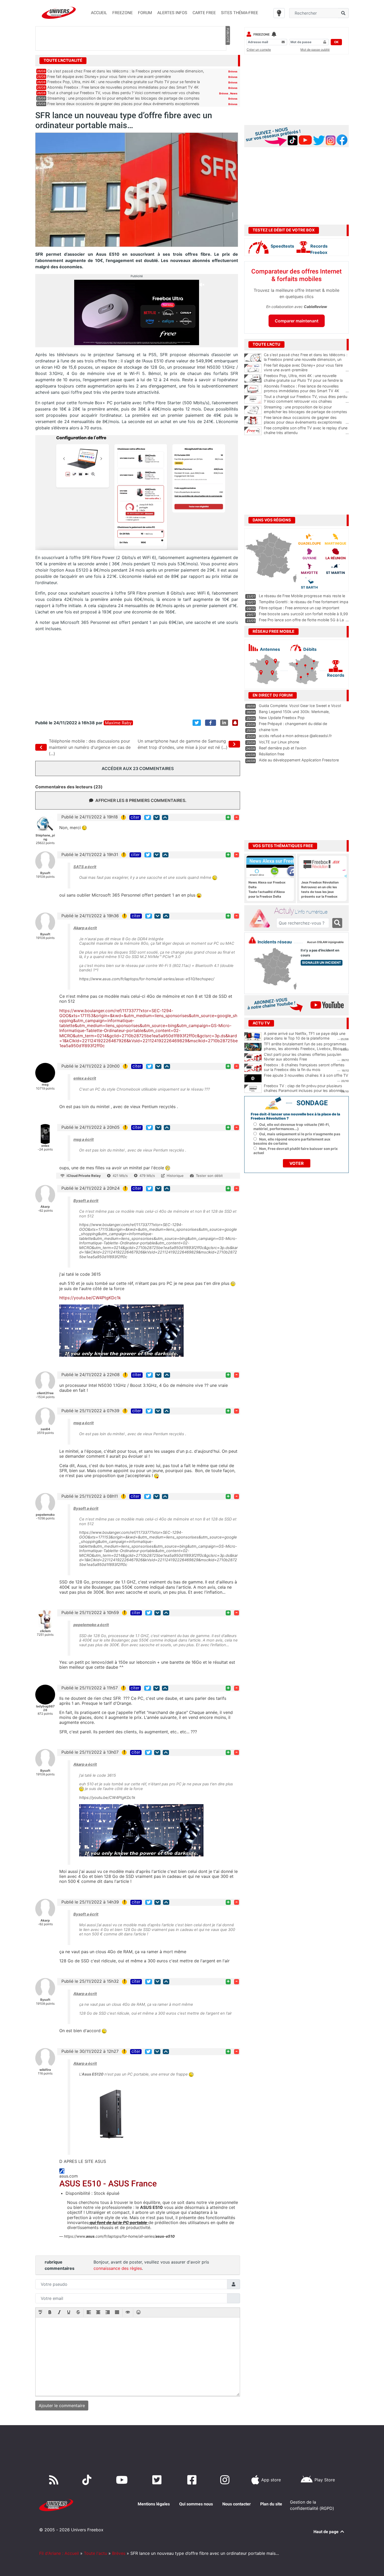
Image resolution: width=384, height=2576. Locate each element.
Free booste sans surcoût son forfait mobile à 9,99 (303, 614)
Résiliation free (272, 754)
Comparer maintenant (297, 321)
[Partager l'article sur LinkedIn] (224, 723)
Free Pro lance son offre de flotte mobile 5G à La (301, 620)
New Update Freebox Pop (282, 718)
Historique (175, 1176)
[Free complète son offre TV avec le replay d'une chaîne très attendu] (253, 431)
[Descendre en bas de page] (156, 817)
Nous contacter (237, 2504)
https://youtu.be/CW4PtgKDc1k (90, 1298)
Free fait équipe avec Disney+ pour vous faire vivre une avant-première (109, 76)
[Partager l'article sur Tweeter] (197, 723)
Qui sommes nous (196, 2504)
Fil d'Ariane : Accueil (59, 2553)
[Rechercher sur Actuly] (337, 923)
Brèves (233, 71)
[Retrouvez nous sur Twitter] (158, 2480)
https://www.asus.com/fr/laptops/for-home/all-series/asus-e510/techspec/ (147, 979)
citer (135, 817)
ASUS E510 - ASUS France (108, 2184)
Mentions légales (154, 2504)
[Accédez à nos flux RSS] (55, 2480)
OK (336, 42)
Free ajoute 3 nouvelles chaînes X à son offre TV (306, 1075)
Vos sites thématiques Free (283, 846)
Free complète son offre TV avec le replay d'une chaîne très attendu (306, 430)
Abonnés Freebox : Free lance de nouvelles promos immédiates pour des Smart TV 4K (123, 87)
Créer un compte (259, 50)
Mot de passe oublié (315, 50)
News (234, 93)
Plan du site (271, 2504)
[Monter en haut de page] (165, 817)
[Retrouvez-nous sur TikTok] (88, 2480)
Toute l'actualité (63, 60)
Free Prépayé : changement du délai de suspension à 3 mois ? (293, 726)
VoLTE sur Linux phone (279, 742)
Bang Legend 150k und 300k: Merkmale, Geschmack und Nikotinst (294, 714)
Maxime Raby (118, 723)
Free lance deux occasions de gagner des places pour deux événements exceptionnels (123, 104)
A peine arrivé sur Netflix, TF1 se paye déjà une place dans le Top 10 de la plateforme (305, 1036)
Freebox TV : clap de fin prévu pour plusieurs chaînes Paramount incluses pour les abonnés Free (304, 1091)
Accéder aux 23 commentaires (138, 768)
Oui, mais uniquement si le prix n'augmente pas (300, 1134)
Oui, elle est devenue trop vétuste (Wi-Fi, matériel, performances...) (292, 1127)
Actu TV (261, 1023)
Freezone (261, 34)
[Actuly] (261, 919)
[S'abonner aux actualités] (235, 723)
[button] (40, 2313)
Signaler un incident (322, 963)
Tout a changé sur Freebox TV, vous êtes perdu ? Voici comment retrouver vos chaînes (124, 93)
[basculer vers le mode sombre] (279, 13)
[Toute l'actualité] (228, 60)
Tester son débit (209, 1176)
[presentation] (40, 2313)
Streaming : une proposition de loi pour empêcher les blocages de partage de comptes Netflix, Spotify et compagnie (306, 412)
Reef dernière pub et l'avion (283, 748)
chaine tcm (269, 730)
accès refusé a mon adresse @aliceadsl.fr (295, 736)
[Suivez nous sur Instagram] (226, 2480)
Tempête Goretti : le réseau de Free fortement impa (304, 602)
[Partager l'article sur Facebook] (211, 723)
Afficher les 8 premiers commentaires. (141, 800)
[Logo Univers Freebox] (59, 13)
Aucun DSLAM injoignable (325, 942)
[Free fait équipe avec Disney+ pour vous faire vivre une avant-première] (253, 368)
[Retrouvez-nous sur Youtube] (123, 2480)
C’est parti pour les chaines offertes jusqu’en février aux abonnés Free (302, 1057)
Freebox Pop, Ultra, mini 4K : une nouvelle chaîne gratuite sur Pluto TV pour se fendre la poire (306, 380)
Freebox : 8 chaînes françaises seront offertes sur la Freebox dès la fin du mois (304, 1067)
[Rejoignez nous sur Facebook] (193, 2480)
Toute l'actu (95, 2553)
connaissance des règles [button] (118, 2268)
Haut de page (327, 2532)
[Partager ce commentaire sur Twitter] (148, 817)
